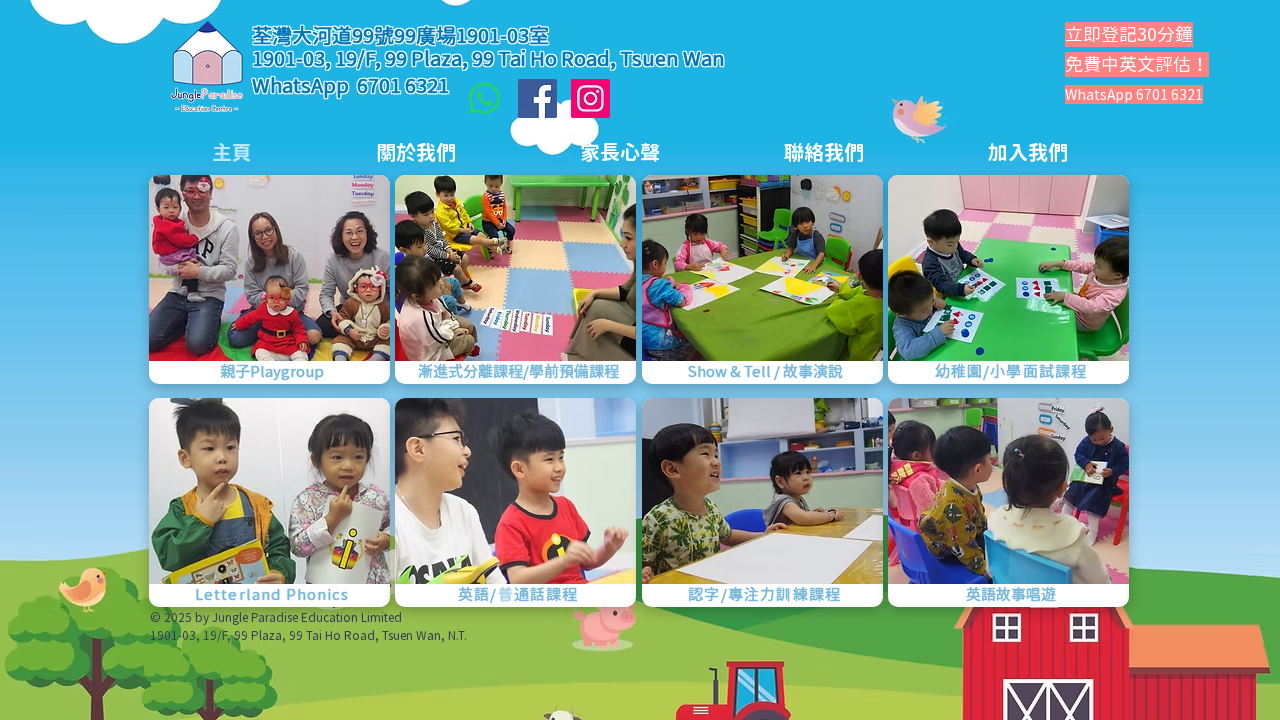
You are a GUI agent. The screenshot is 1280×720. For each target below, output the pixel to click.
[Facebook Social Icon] (537, 98)
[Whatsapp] (484, 98)
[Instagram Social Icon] (590, 98)
